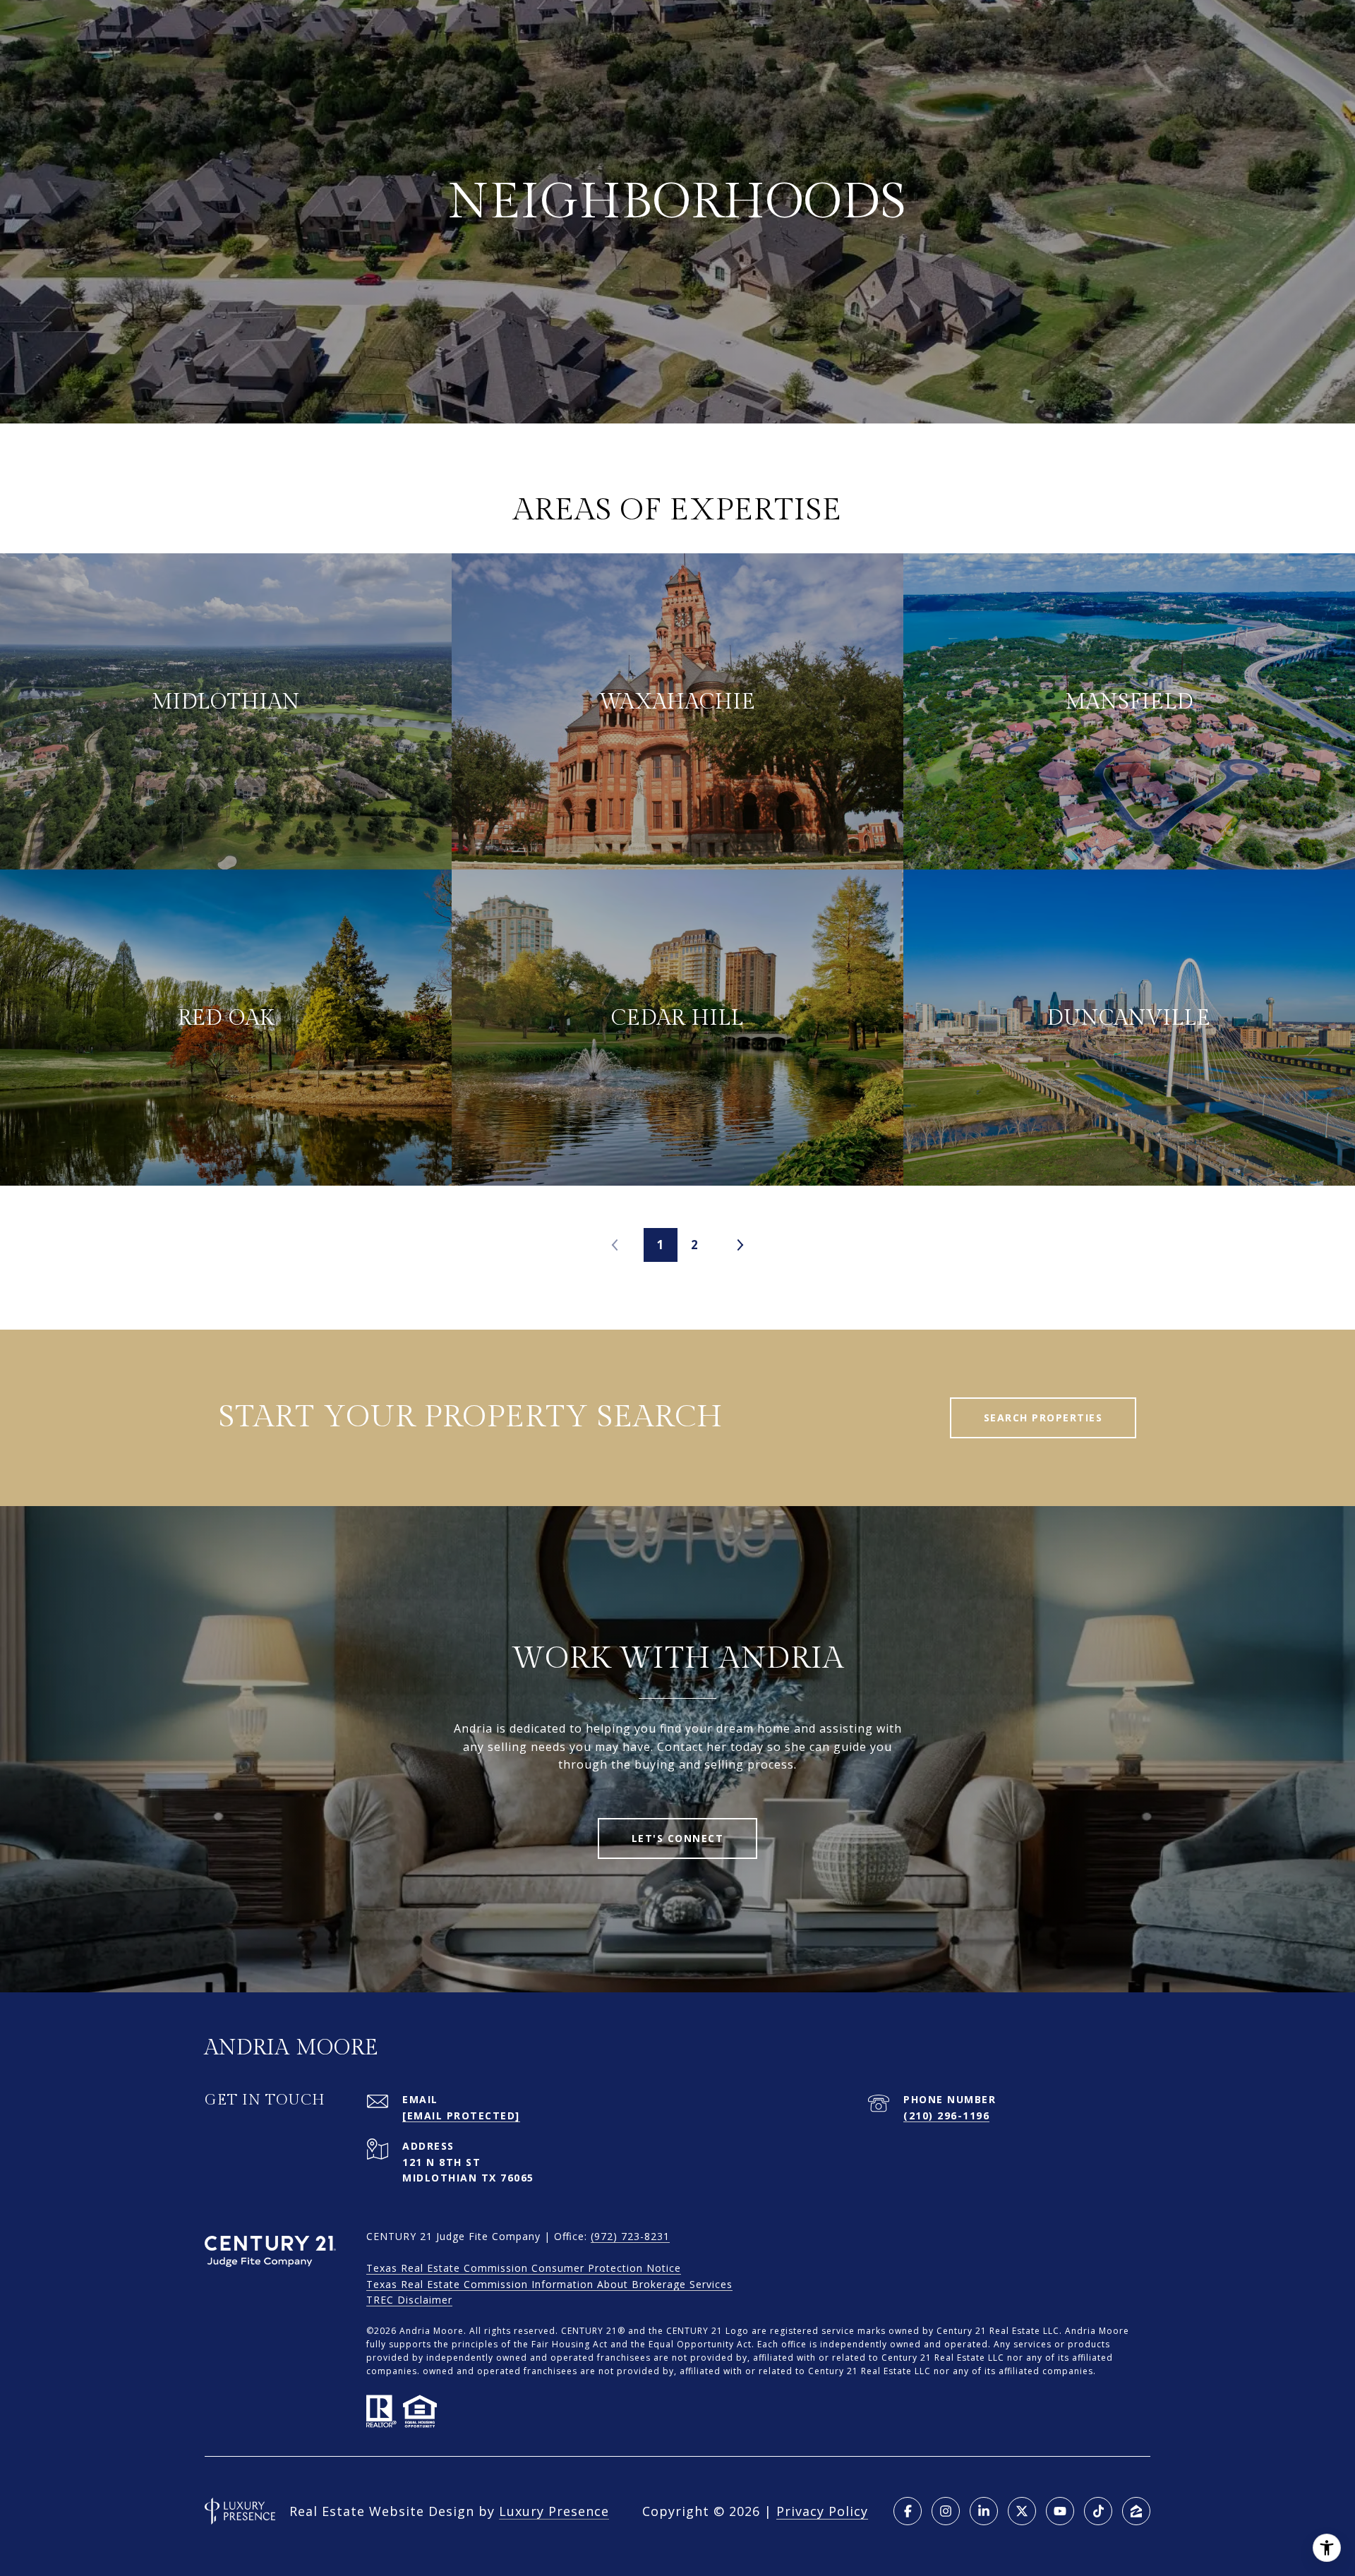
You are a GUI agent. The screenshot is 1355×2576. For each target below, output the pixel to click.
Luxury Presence (554, 2511)
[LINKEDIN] (984, 2511)
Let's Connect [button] (678, 1838)
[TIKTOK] (1098, 2511)
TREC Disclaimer (409, 2300)
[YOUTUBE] (1060, 2511)
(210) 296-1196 (946, 2115)
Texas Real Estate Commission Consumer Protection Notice (524, 2268)
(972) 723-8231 (630, 2236)
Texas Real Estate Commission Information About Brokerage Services (549, 2284)
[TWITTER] (1022, 2511)
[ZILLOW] (1136, 2511)
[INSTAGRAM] (946, 2511)
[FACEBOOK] (908, 2511)
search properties (1043, 1418)
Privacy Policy (822, 2511)
